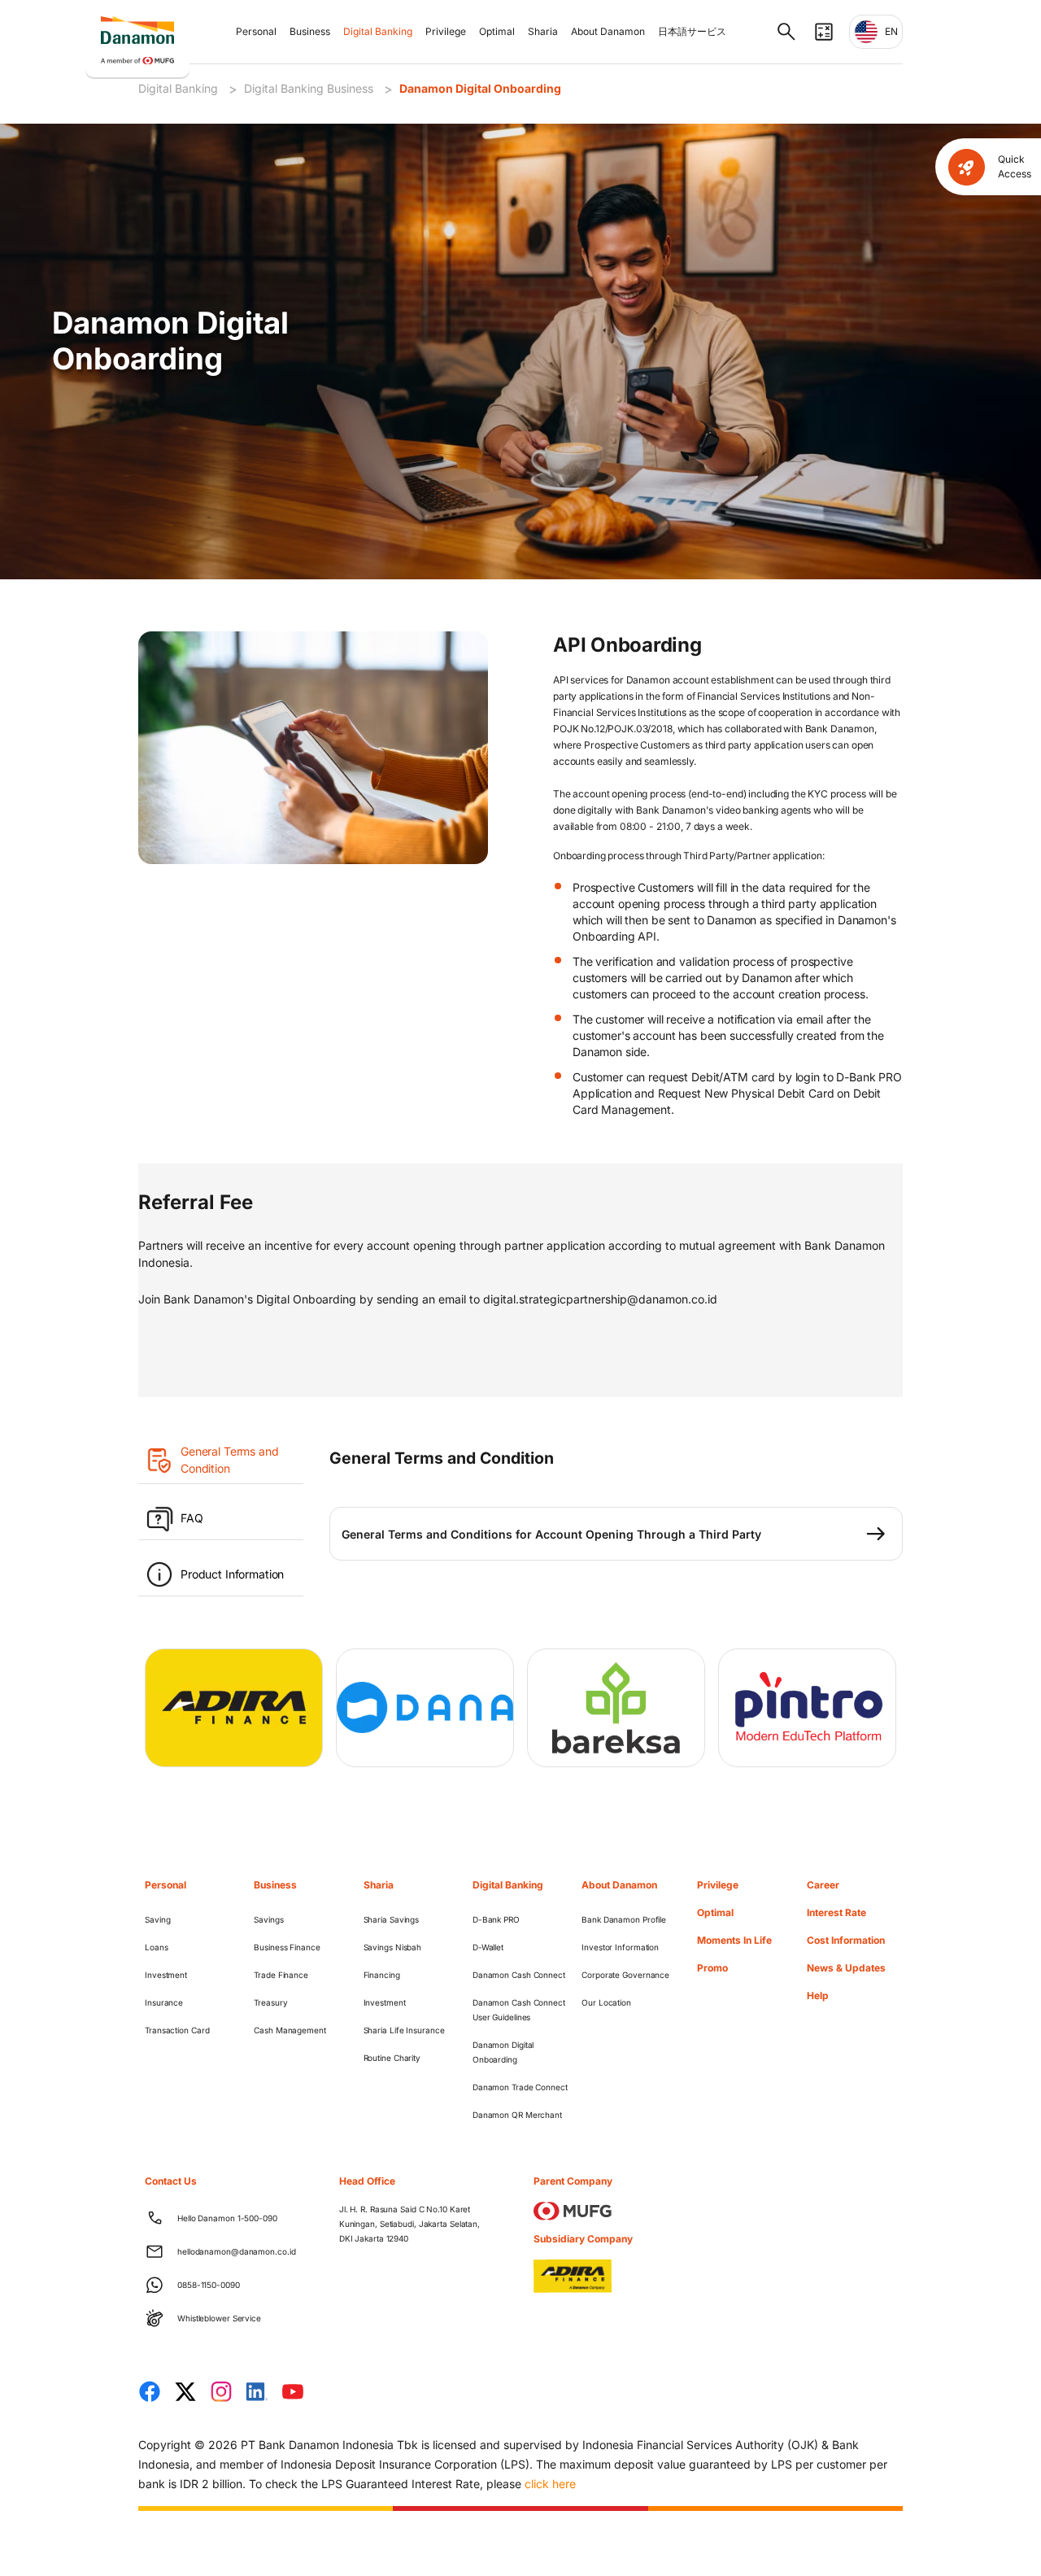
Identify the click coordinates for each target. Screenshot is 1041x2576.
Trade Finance (281, 1975)
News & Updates (846, 1968)
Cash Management (290, 2030)
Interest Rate (836, 1912)
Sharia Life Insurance (404, 2030)
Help (818, 1995)
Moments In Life (734, 1940)
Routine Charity (392, 2058)
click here (550, 2484)
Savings (268, 1919)
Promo (712, 1968)
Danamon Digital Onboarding (480, 88)
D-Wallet (488, 1947)
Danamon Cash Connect (519, 1975)
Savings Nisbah (393, 1947)
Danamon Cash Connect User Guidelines (519, 2010)
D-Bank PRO (496, 1919)
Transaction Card (177, 2030)
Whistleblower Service (219, 2318)
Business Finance (287, 1947)
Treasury (270, 2002)
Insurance (164, 2002)
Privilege (446, 31)
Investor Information (620, 1947)
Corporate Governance (625, 1975)
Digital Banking (378, 31)
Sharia (543, 31)
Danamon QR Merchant (517, 2115)
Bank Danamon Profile (624, 1919)
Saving (157, 1919)
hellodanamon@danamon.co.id (236, 2251)
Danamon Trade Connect (520, 2087)
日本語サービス (692, 31)
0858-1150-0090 (209, 2285)
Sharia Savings (392, 1919)
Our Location (606, 2002)
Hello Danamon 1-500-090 (227, 2218)
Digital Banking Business (309, 88)
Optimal (497, 31)
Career (823, 1885)
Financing (382, 1975)
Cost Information (846, 1940)
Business (310, 31)
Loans (157, 1947)
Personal (256, 31)
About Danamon (608, 31)
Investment (166, 1975)
